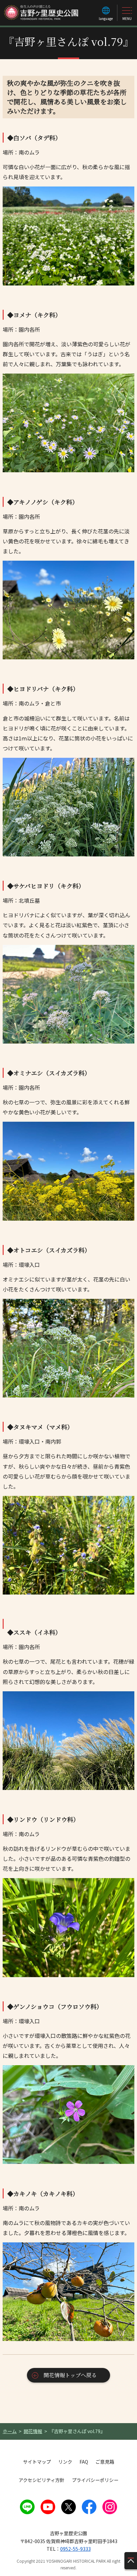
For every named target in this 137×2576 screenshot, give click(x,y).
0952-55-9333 (75, 2549)
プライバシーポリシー (95, 2480)
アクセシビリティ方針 (42, 2480)
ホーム (10, 2431)
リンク (65, 2462)
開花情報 (33, 2431)
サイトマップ (37, 2462)
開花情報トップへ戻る (70, 2375)
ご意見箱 (105, 2462)
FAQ (84, 2462)
